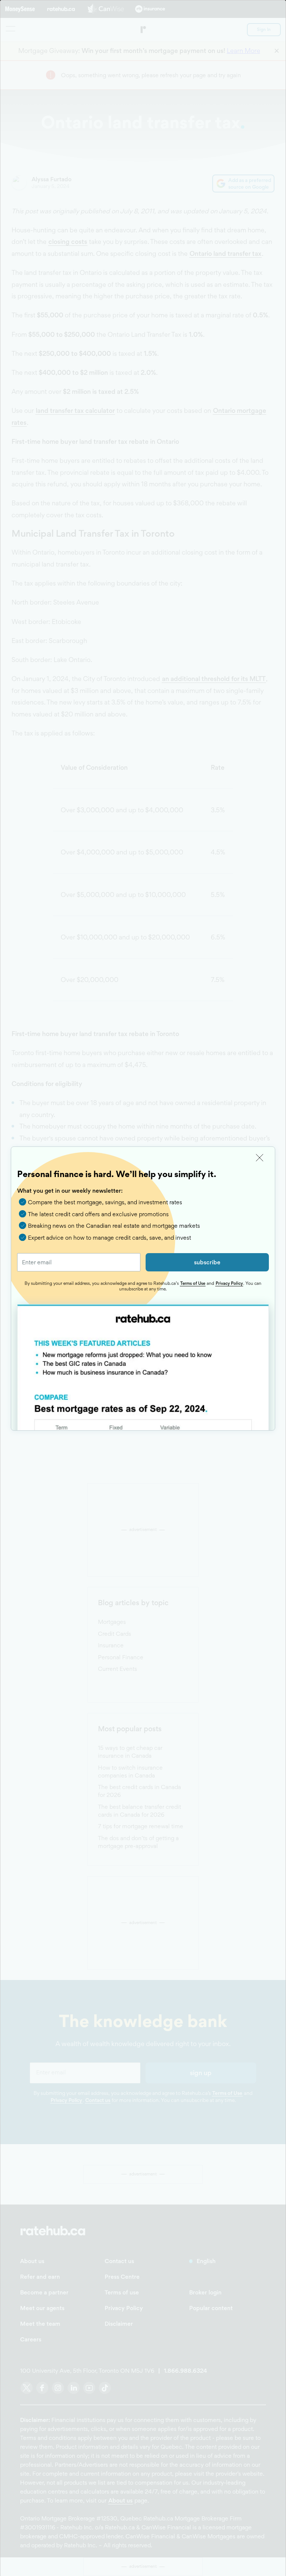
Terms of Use (193, 1283)
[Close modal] (260, 1158)
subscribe (207, 1262)
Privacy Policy (229, 1283)
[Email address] (79, 1262)
